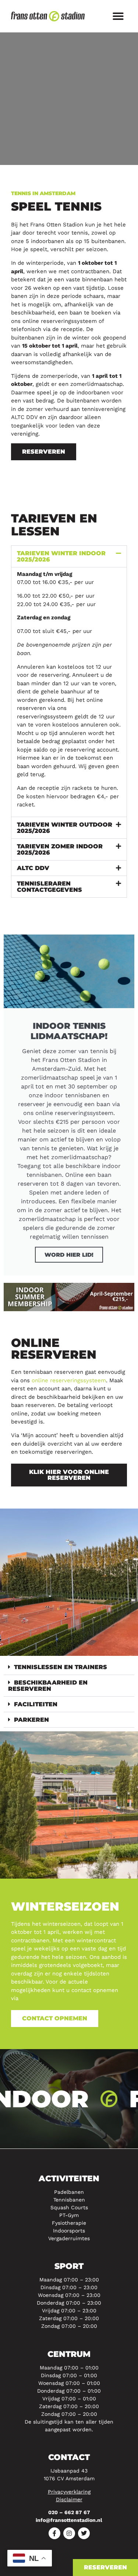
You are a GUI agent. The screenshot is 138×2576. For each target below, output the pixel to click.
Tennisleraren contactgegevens (49, 887)
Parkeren (31, 1720)
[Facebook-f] (54, 2533)
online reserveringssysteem (69, 1380)
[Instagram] (69, 2533)
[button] (118, 16)
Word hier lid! (69, 1255)
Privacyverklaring (69, 2492)
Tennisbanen (69, 2200)
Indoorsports (69, 2231)
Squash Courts (69, 2207)
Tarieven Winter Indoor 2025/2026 (61, 556)
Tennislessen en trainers (61, 1667)
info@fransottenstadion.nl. (56, 1998)
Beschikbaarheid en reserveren (48, 1686)
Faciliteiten (36, 1704)
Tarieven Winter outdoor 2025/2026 (65, 828)
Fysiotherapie (69, 2223)
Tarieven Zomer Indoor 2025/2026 (60, 849)
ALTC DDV (33, 868)
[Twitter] (84, 2533)
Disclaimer (69, 2499)
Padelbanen (69, 2192)
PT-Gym (69, 2215)
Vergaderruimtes (69, 2238)
